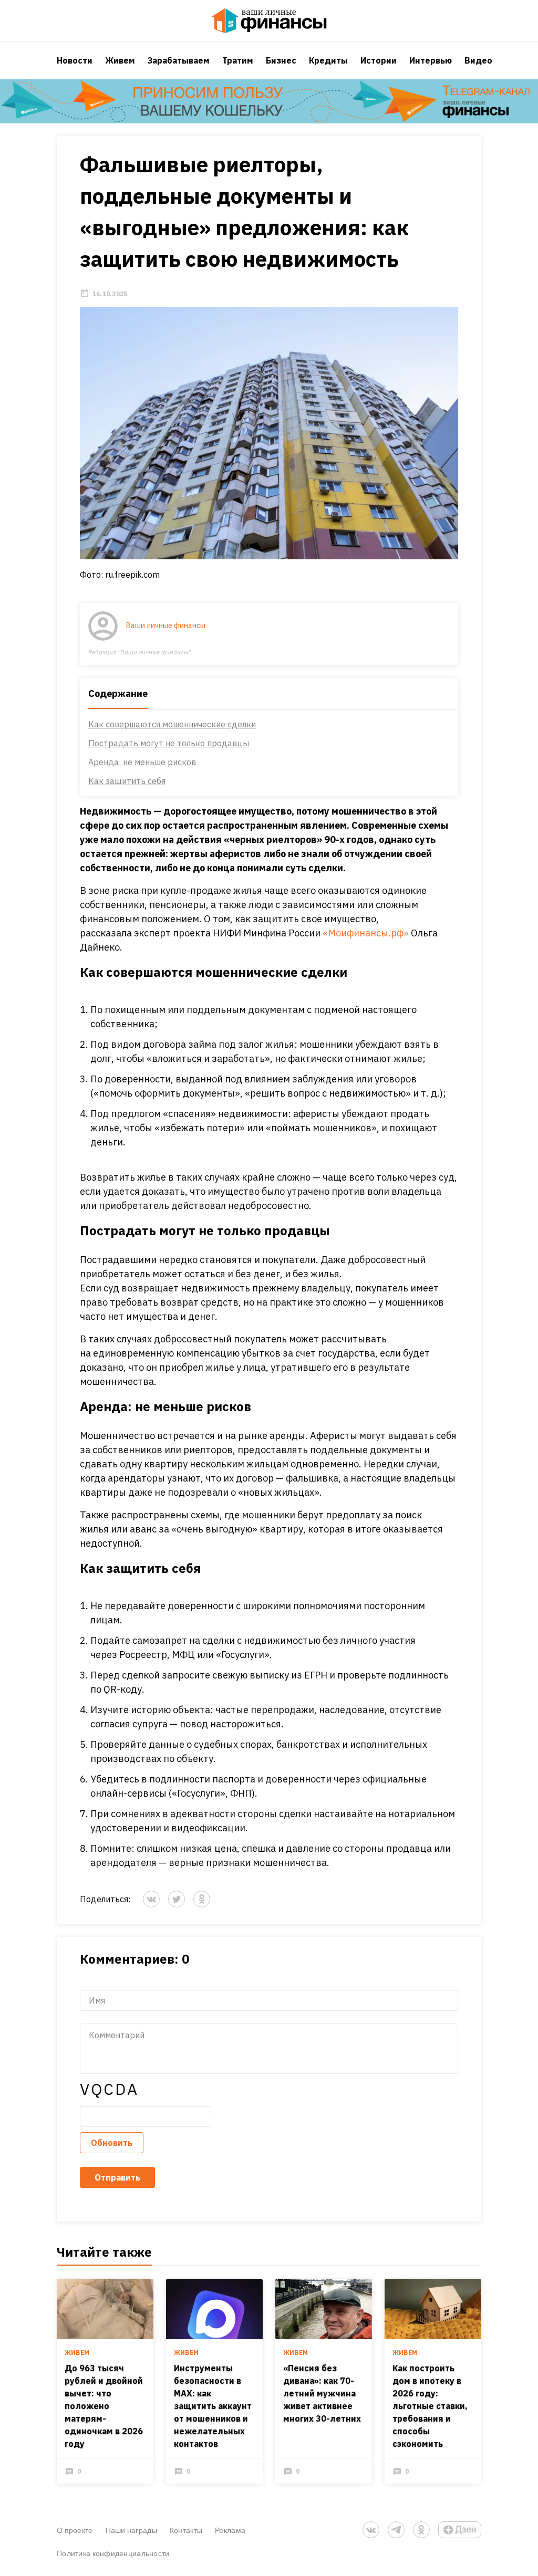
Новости (75, 60)
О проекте (75, 2530)
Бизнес (281, 60)
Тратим (238, 60)
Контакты (186, 2530)
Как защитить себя (127, 781)
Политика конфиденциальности (113, 2553)
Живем (120, 60)
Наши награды (131, 2530)
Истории (379, 60)
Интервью (431, 60)
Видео (478, 60)
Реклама (230, 2530)
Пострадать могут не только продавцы (169, 743)
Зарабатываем (179, 60)
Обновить (112, 2143)
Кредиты (328, 60)
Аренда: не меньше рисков (142, 762)
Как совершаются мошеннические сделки (172, 724)
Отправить (117, 2177)
